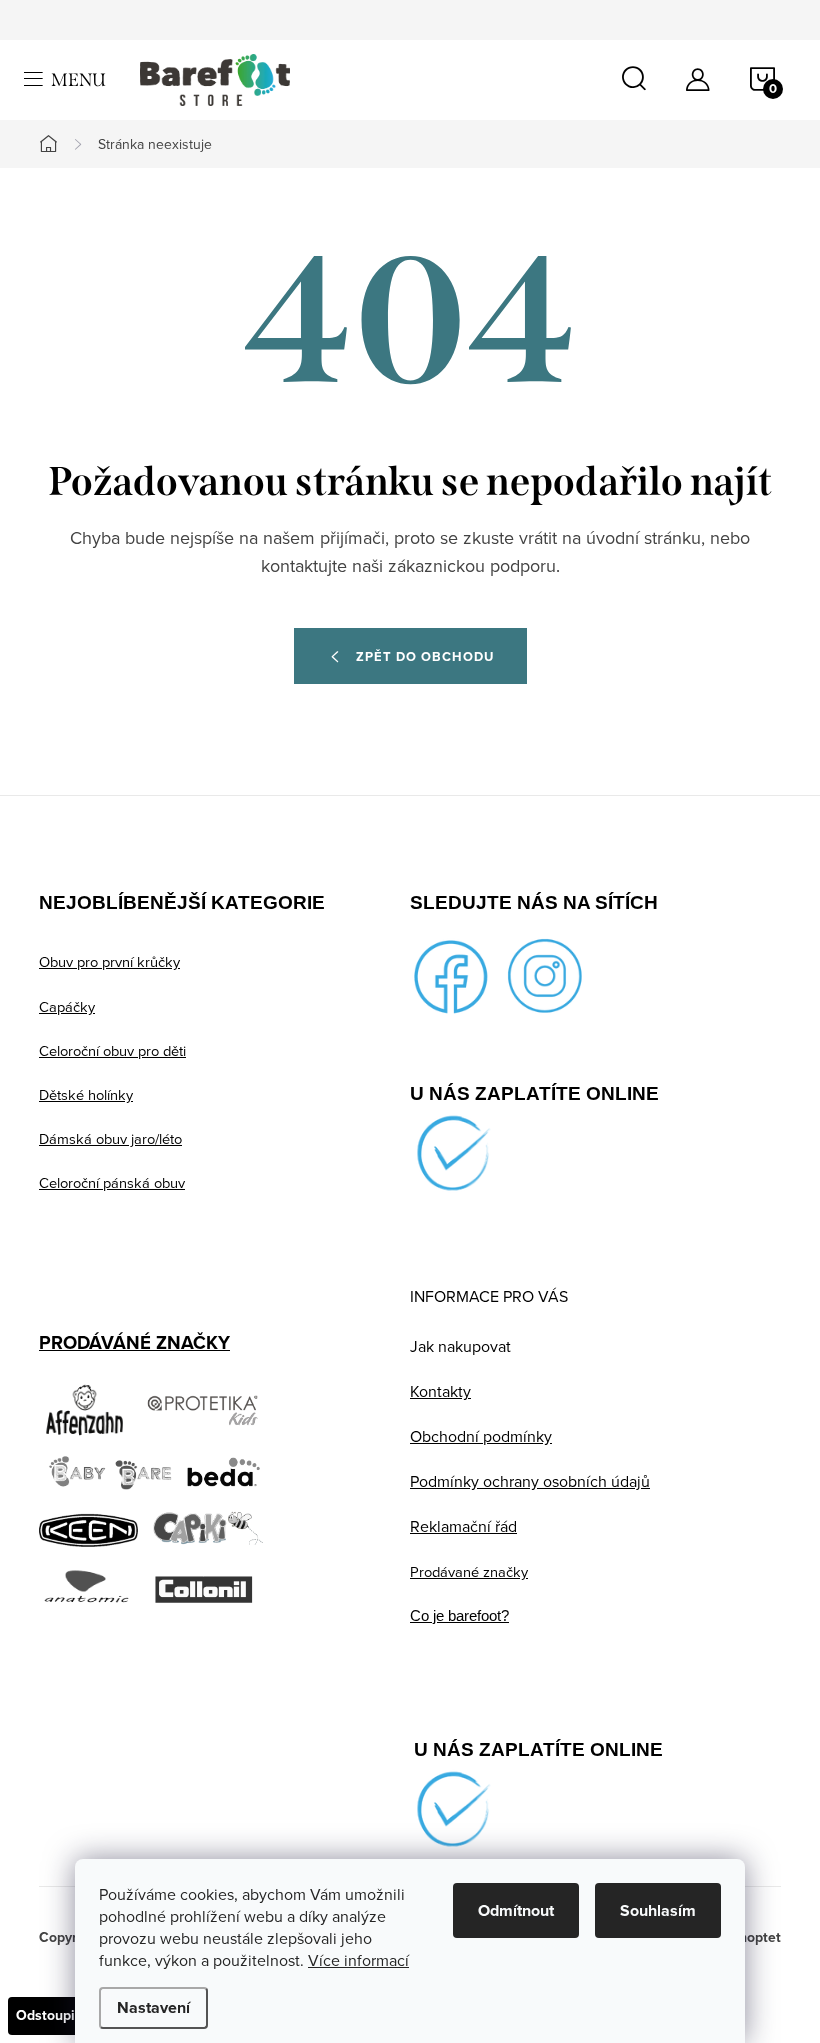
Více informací (358, 1960)
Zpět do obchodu (425, 656)
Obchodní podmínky (481, 1436)
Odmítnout (516, 1910)
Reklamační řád (463, 1526)
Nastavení (153, 2007)
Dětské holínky (86, 1094)
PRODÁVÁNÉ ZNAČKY (134, 1342)
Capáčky (67, 1006)
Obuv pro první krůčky (109, 961)
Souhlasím (658, 1910)
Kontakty (440, 1391)
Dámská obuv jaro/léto (110, 1138)
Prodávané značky (469, 1571)
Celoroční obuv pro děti (112, 1050)
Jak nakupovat (460, 1346)
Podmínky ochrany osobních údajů (530, 1481)
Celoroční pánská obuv (112, 1182)
